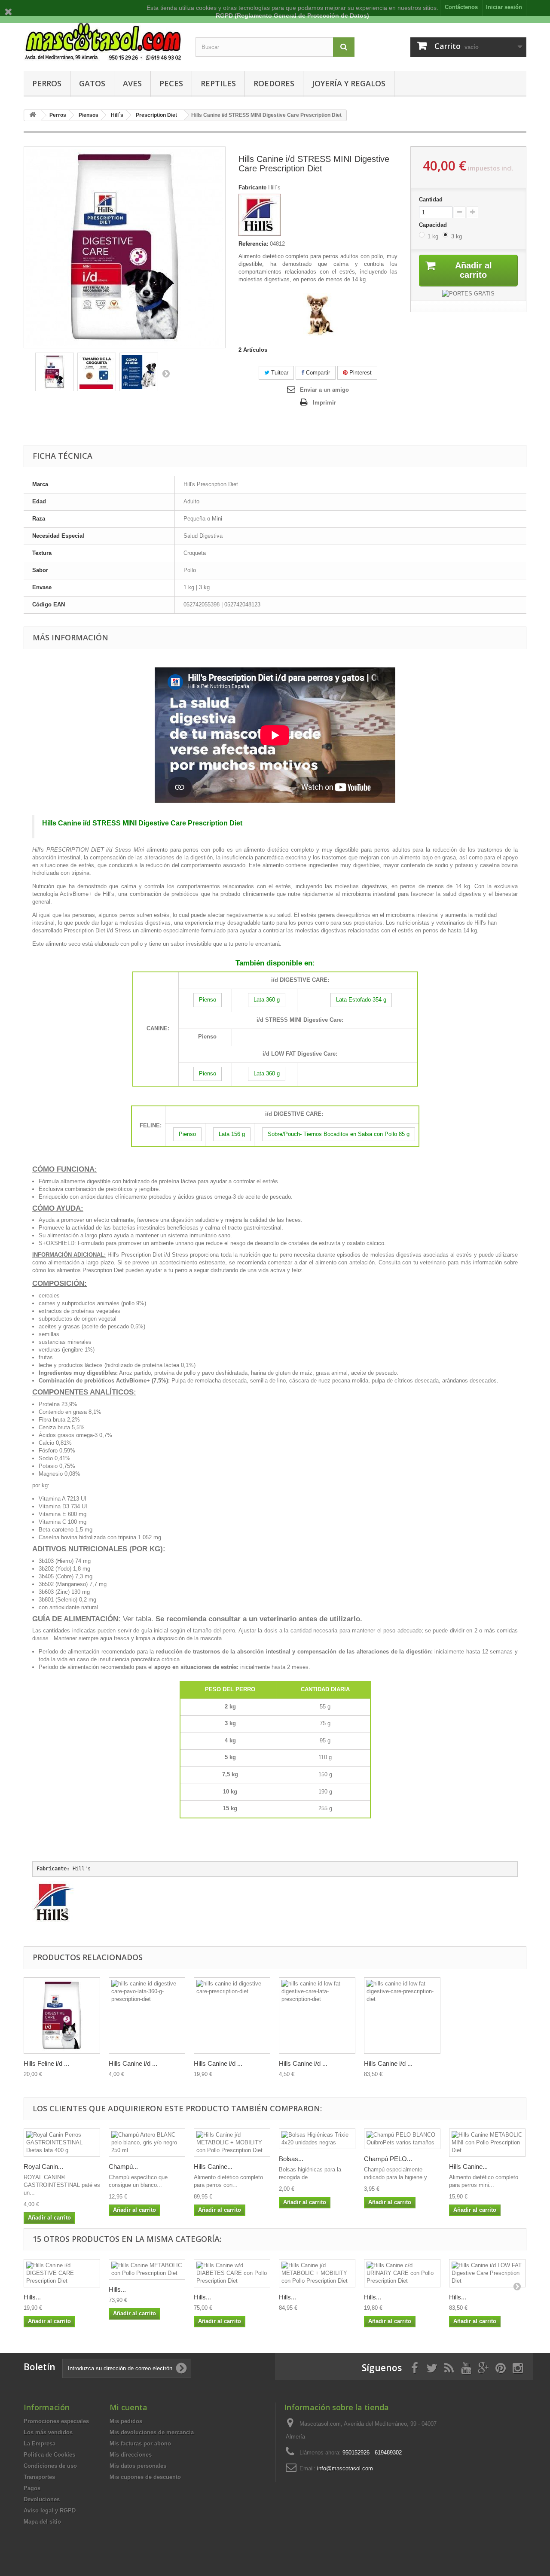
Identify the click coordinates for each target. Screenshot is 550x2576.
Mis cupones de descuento (145, 2477)
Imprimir (324, 403)
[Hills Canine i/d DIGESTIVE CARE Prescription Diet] (62, 2273)
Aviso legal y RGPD (50, 2511)
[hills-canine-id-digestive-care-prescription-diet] (232, 2016)
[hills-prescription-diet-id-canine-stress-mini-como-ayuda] (139, 372)
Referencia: (253, 244)
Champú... (123, 2166)
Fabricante (252, 187)
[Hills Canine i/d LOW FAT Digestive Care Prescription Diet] (487, 2273)
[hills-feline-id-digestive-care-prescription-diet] (62, 2016)
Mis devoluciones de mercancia (152, 2432)
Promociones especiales (56, 2421)
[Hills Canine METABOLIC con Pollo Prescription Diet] (147, 2269)
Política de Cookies (49, 2455)
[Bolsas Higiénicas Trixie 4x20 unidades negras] (317, 2139)
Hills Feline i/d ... (46, 2063)
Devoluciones (42, 2499)
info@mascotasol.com (345, 2468)
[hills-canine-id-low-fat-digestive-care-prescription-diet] (402, 2016)
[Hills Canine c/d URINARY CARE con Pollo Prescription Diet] (402, 2273)
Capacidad (434, 225)
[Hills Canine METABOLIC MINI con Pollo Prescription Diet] (487, 2143)
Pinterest (360, 373)
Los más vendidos (48, 2432)
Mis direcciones (131, 2455)
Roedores (274, 83)
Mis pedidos (126, 2421)
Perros (47, 83)
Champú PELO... (388, 2159)
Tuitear (279, 373)
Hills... (32, 2297)
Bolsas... (291, 2159)
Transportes (39, 2477)
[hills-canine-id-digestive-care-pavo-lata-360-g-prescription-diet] (147, 2016)
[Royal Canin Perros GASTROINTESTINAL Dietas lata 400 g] (62, 2143)
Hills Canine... (213, 2166)
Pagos (32, 2488)
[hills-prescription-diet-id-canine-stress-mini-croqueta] (97, 372)
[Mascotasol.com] (103, 41)
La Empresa (40, 2444)
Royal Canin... (43, 2166)
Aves (132, 83)
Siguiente (166, 373)
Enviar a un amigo (324, 390)
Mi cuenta (128, 2407)
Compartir (317, 373)
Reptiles (218, 83)
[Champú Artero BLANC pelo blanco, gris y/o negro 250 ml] (147, 2143)
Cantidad (431, 199)
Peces (171, 83)
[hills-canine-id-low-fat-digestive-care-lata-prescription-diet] (317, 2016)
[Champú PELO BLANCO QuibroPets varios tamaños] (402, 2139)
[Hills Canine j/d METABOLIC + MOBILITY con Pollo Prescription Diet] (232, 2143)
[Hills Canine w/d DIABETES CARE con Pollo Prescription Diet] (232, 2273)
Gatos (92, 83)
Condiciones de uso (50, 2466)
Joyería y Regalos (349, 83)
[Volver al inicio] (33, 115)
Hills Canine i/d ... (133, 2063)
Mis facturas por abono (140, 2444)
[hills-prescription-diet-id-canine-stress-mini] (55, 372)
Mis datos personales (138, 2466)
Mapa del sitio (42, 2522)
